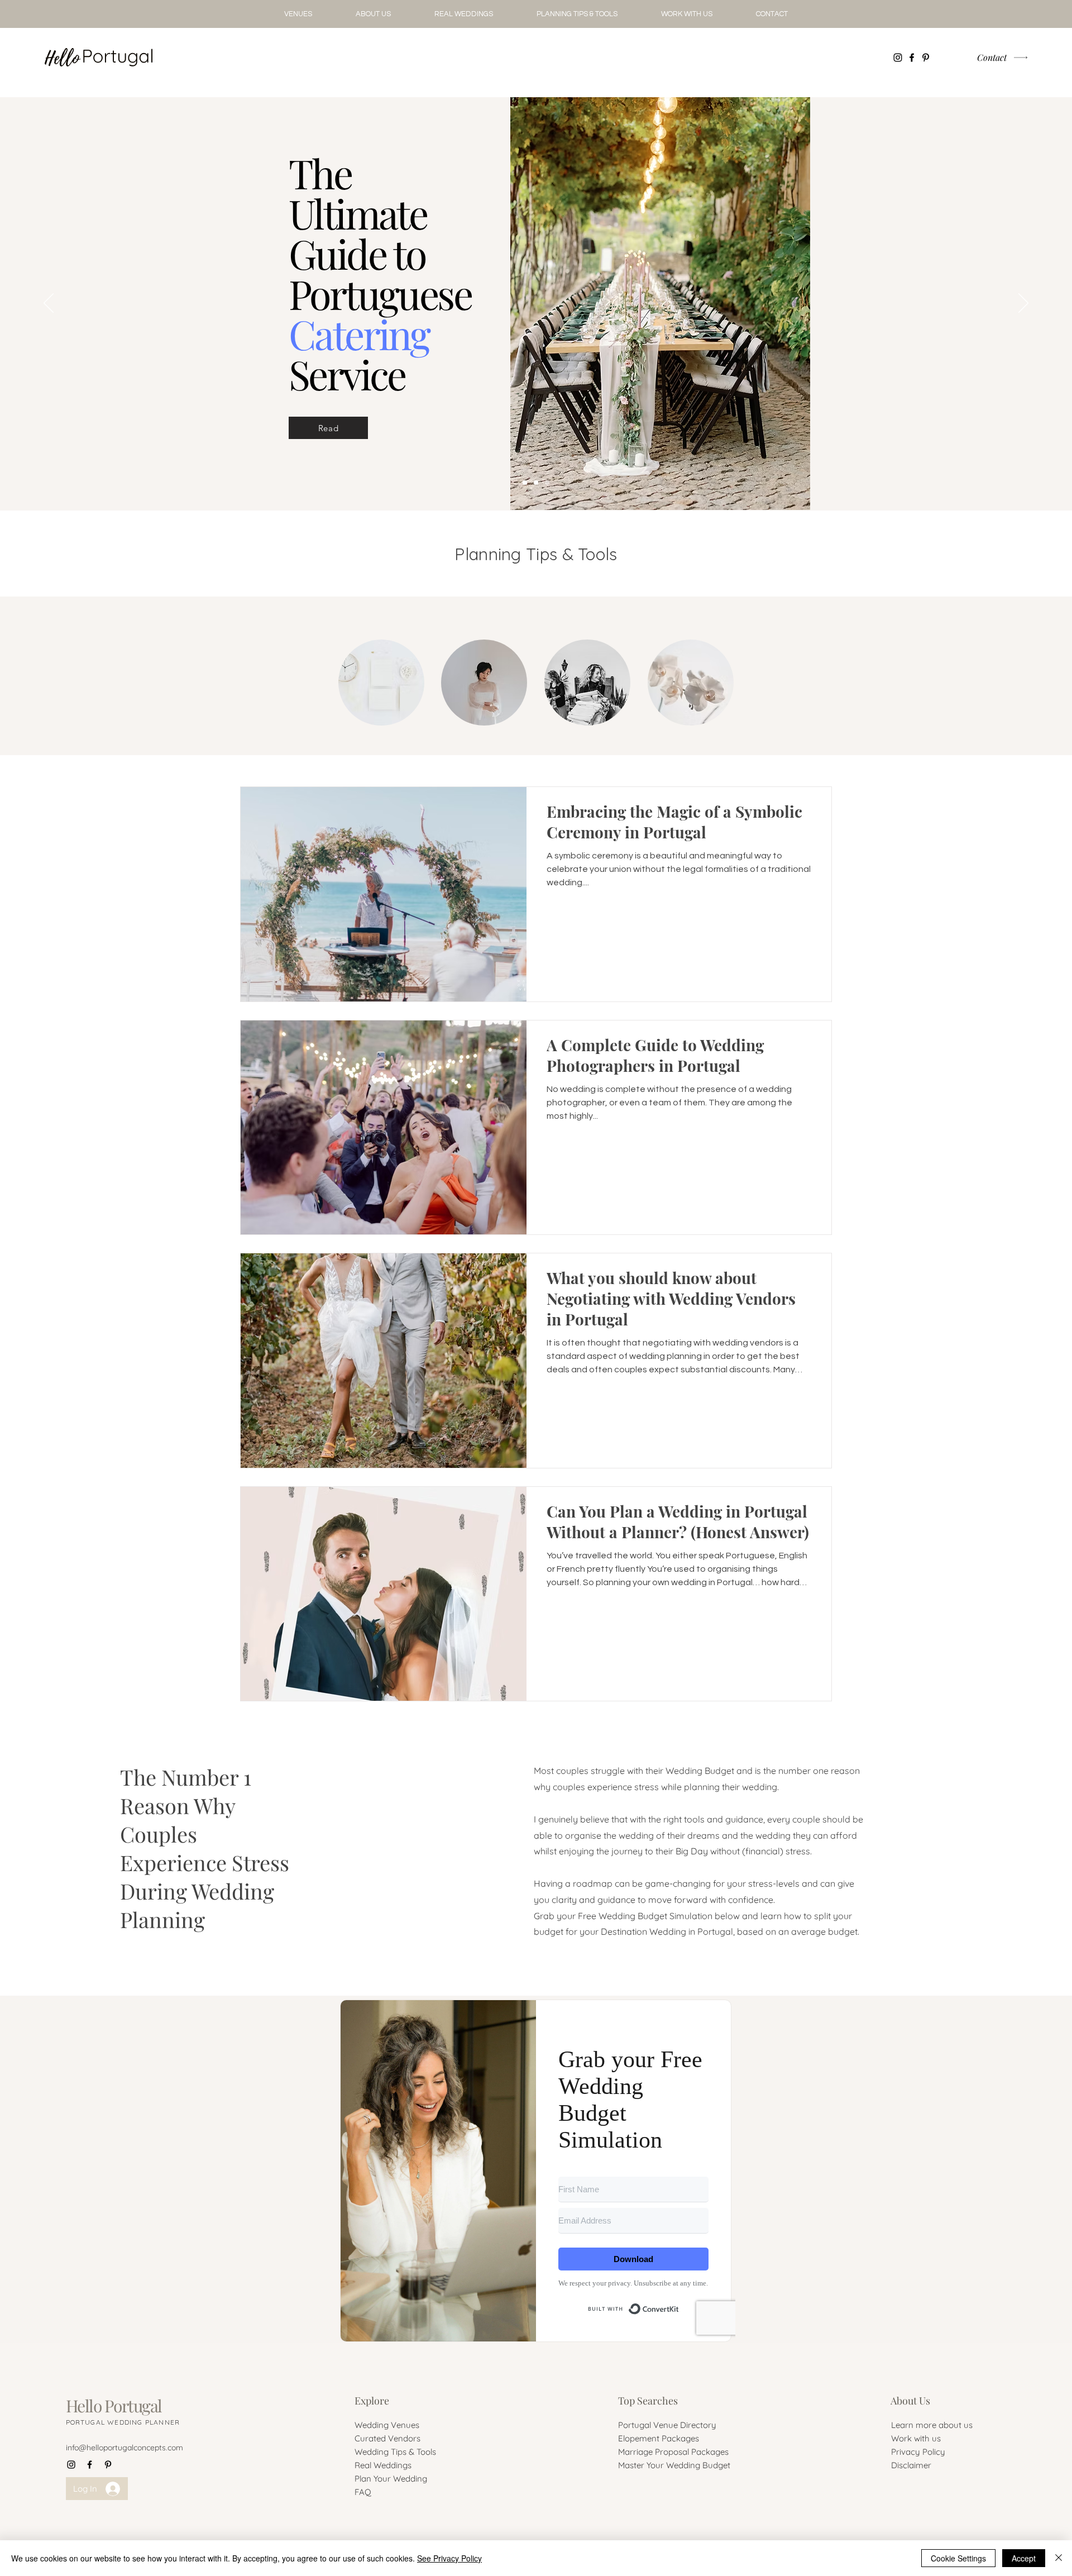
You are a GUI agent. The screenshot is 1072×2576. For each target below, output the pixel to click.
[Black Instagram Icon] (898, 58)
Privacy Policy (918, 2452)
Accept (1024, 2558)
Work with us (916, 2438)
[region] (381, 683)
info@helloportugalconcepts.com (125, 2448)
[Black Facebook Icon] (912, 58)
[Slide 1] (547, 483)
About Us (910, 2401)
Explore (372, 2401)
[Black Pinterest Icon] (926, 58)
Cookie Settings (958, 2558)
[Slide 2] (536, 483)
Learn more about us (932, 2425)
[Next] (1023, 304)
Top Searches (648, 2401)
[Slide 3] (525, 483)
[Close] (1059, 2558)
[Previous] (49, 304)
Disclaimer (911, 2465)
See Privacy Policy (449, 2558)
